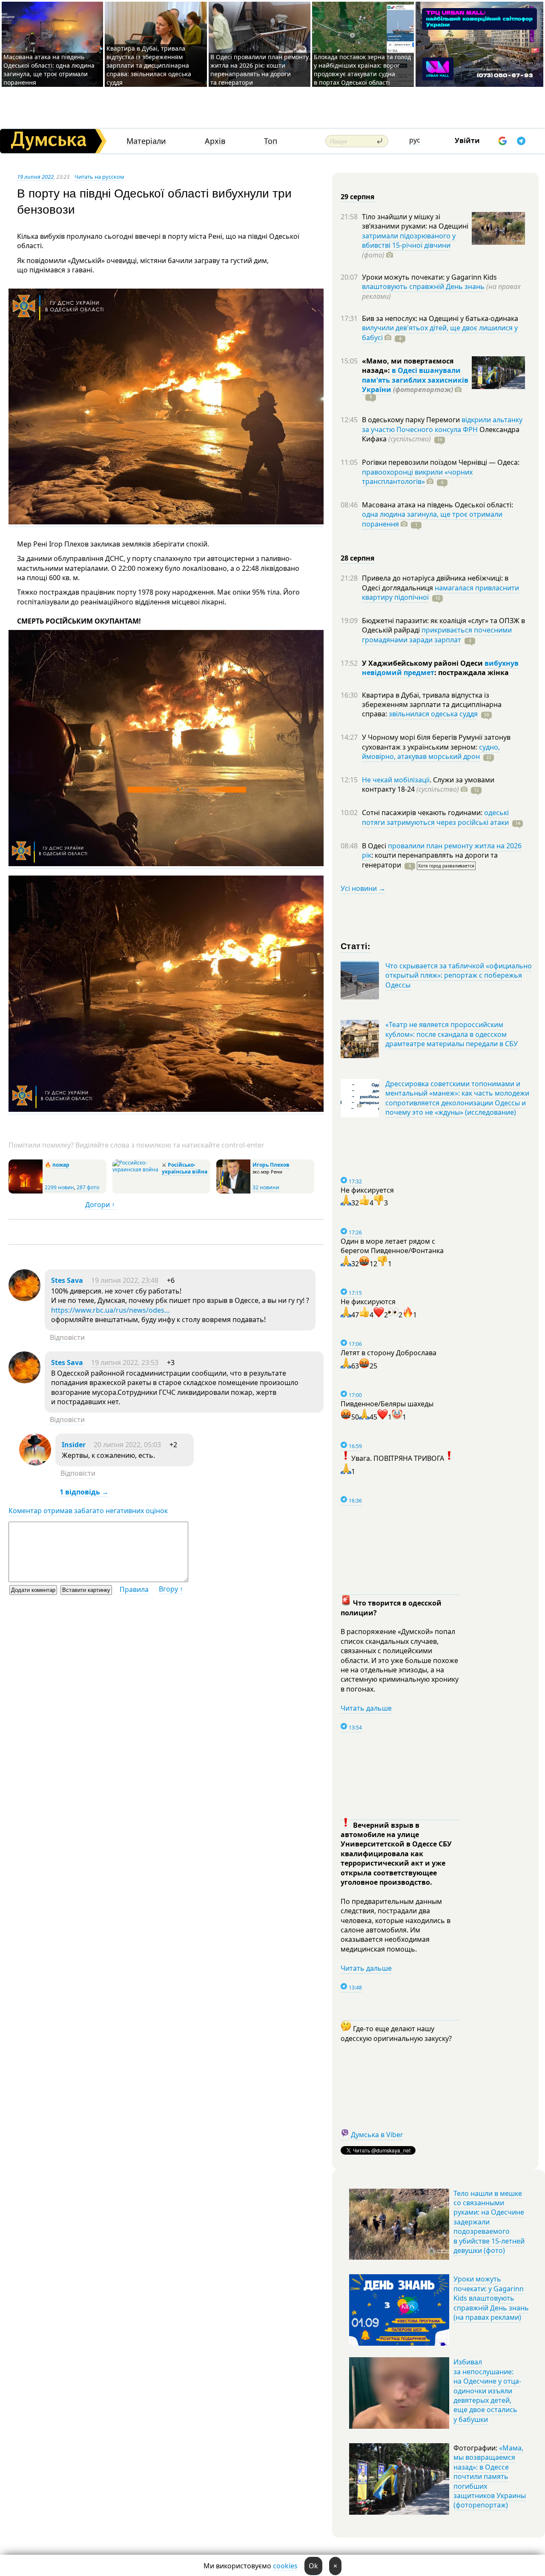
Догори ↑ (100, 1205)
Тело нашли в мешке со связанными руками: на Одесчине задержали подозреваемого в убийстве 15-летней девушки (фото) (489, 2222)
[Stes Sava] (24, 1299)
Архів (215, 141)
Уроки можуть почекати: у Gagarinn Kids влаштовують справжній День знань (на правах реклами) (491, 2298)
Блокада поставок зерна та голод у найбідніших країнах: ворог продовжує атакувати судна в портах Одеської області (362, 70)
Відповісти (67, 1337)
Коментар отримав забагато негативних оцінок (88, 1511)
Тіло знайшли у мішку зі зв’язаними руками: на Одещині (415, 221)
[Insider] (35, 1463)
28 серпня (357, 558)
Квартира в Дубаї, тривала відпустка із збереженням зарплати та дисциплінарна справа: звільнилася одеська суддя (149, 65)
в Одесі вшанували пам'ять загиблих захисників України (415, 380)
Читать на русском (99, 177)
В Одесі (375, 846)
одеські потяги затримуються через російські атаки (435, 817)
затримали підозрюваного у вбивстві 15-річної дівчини (409, 240)
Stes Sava (67, 1280)
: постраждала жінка (472, 673)
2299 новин (59, 1187)
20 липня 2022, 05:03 (127, 1445)
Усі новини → (363, 888)
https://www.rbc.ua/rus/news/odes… (110, 1310)
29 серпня (357, 197)
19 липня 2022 (35, 177)
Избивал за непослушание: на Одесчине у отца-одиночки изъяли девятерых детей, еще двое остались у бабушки (487, 2390)
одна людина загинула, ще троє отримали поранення (432, 519)
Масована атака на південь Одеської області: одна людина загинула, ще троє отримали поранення (49, 70)
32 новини (266, 1187)
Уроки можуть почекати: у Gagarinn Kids (429, 277)
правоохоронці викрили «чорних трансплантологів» (417, 477)
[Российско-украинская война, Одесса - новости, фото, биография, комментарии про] (136, 1169)
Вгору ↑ (171, 1589)
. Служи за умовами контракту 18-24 (428, 784)
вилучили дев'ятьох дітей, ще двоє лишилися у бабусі (440, 332)
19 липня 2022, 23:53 (125, 1362)
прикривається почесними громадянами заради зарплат (437, 635)
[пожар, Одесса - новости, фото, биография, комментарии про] (26, 1192)
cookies (285, 2566)
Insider (74, 1445)
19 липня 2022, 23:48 (125, 1280)
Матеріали (146, 141)
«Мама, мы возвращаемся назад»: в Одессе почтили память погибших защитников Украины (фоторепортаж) (490, 2476)
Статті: (356, 946)
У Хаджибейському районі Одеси (423, 663)
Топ (271, 141)
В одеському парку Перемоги (412, 420)
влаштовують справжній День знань (423, 286)
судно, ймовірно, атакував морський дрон (431, 752)
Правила (134, 1589)
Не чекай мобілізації (396, 780)
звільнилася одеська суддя (433, 714)
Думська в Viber (377, 2135)
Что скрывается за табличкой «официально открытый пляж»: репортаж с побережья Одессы (459, 975)
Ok (313, 2566)
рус (415, 140)
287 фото (88, 1187)
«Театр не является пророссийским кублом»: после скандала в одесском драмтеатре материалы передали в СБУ (452, 1034)
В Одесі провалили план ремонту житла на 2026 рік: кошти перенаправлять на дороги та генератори (260, 70)
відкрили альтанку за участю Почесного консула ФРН (442, 424)
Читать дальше (366, 1708)
